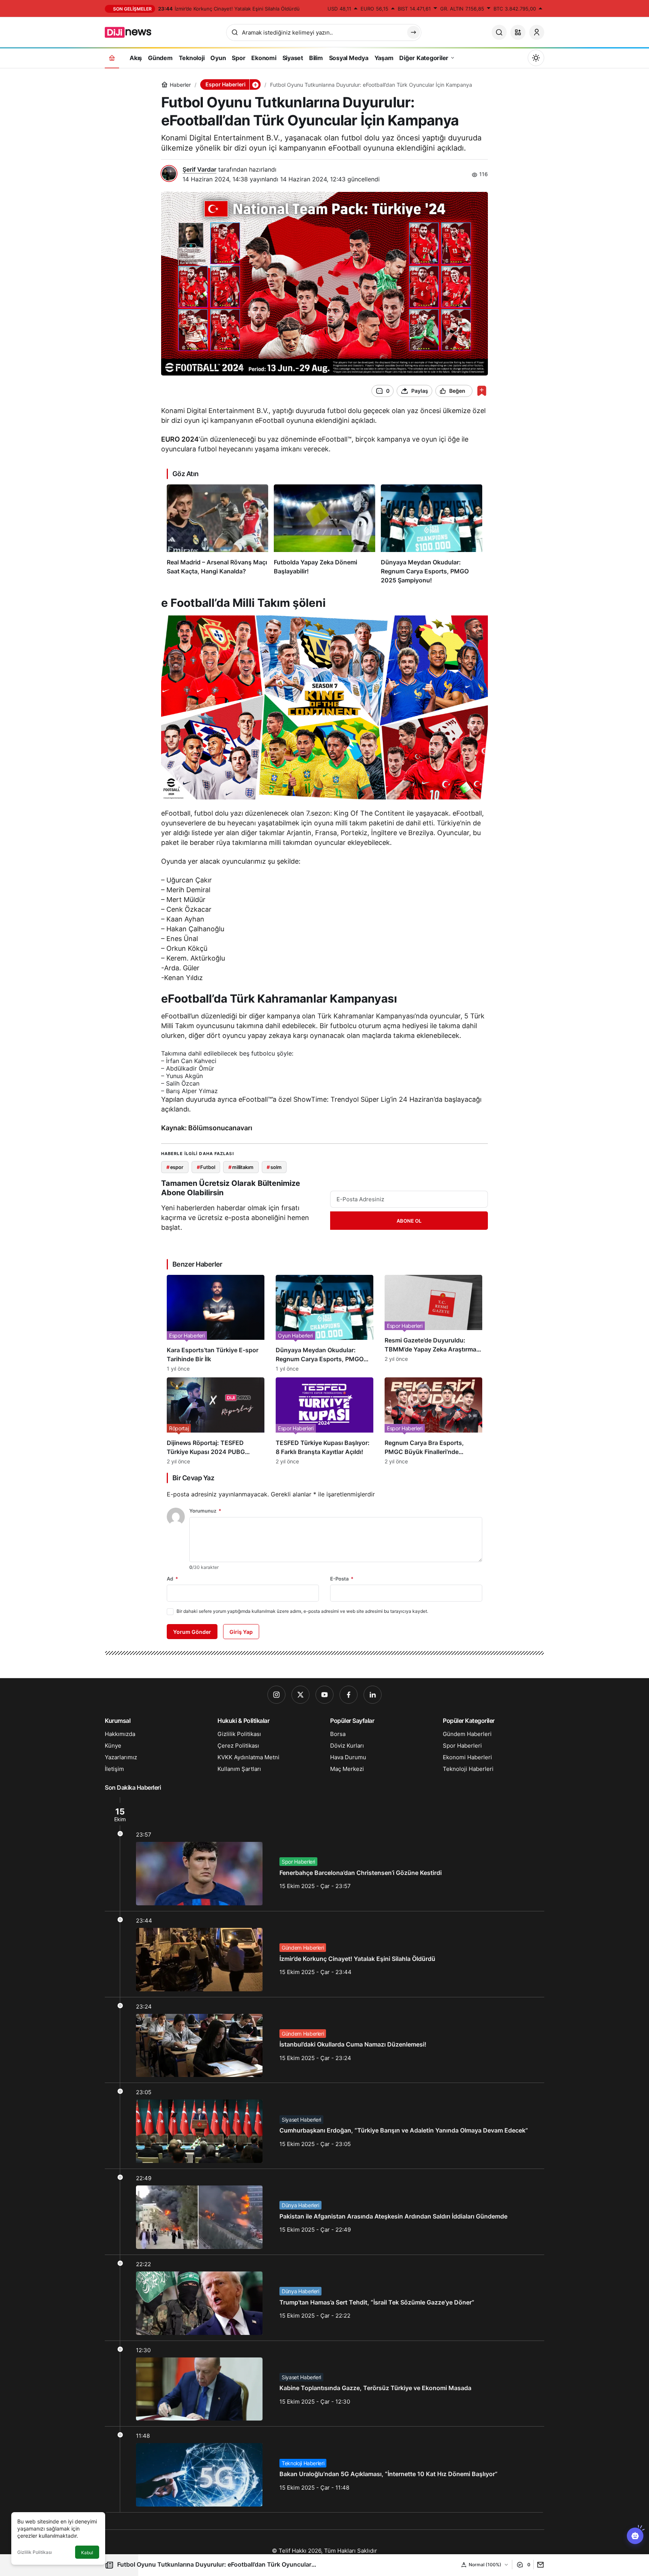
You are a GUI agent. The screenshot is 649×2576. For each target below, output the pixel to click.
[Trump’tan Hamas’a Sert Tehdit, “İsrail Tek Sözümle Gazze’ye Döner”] (324, 2298)
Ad (172, 1579)
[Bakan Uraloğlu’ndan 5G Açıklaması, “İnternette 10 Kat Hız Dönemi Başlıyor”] (324, 2469)
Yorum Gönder (192, 1632)
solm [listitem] (274, 1167)
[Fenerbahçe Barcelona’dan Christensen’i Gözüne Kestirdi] (324, 1854)
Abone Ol (409, 1221)
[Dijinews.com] (132, 32)
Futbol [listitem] (206, 1167)
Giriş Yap (241, 1632)
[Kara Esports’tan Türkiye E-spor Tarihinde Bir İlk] (216, 1323)
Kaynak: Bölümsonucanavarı (207, 1128)
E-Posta (342, 1579)
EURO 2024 (180, 439)
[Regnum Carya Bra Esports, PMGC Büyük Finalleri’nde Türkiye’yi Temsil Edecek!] (433, 1421)
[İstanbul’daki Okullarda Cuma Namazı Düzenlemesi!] (324, 2040)
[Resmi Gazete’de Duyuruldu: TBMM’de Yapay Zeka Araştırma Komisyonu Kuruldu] (433, 1323)
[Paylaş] (539, 2565)
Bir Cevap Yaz (193, 1478)
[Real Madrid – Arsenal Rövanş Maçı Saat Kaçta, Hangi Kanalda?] (217, 535)
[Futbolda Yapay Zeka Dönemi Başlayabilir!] (324, 535)
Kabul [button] (87, 2553)
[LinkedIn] (373, 1695)
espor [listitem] (175, 1167)
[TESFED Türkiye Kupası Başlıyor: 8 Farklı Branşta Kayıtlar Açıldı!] (324, 1421)
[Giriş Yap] (537, 32)
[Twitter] (300, 1695)
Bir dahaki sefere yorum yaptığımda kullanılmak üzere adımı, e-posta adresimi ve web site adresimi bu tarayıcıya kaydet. (302, 1611)
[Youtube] (324, 1695)
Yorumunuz (205, 1511)
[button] (518, 32)
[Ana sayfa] (112, 58)
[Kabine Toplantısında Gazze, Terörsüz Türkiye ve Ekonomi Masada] (324, 2384)
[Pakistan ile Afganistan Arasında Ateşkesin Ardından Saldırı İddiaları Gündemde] (324, 2212)
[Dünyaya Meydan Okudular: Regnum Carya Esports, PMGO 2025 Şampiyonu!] (432, 535)
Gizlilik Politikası (35, 2552)
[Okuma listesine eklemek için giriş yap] (482, 391)
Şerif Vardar (199, 169)
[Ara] (499, 32)
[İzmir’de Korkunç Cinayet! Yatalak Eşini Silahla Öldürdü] (324, 1954)
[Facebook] (349, 1695)
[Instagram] (276, 1695)
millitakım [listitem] (241, 1167)
